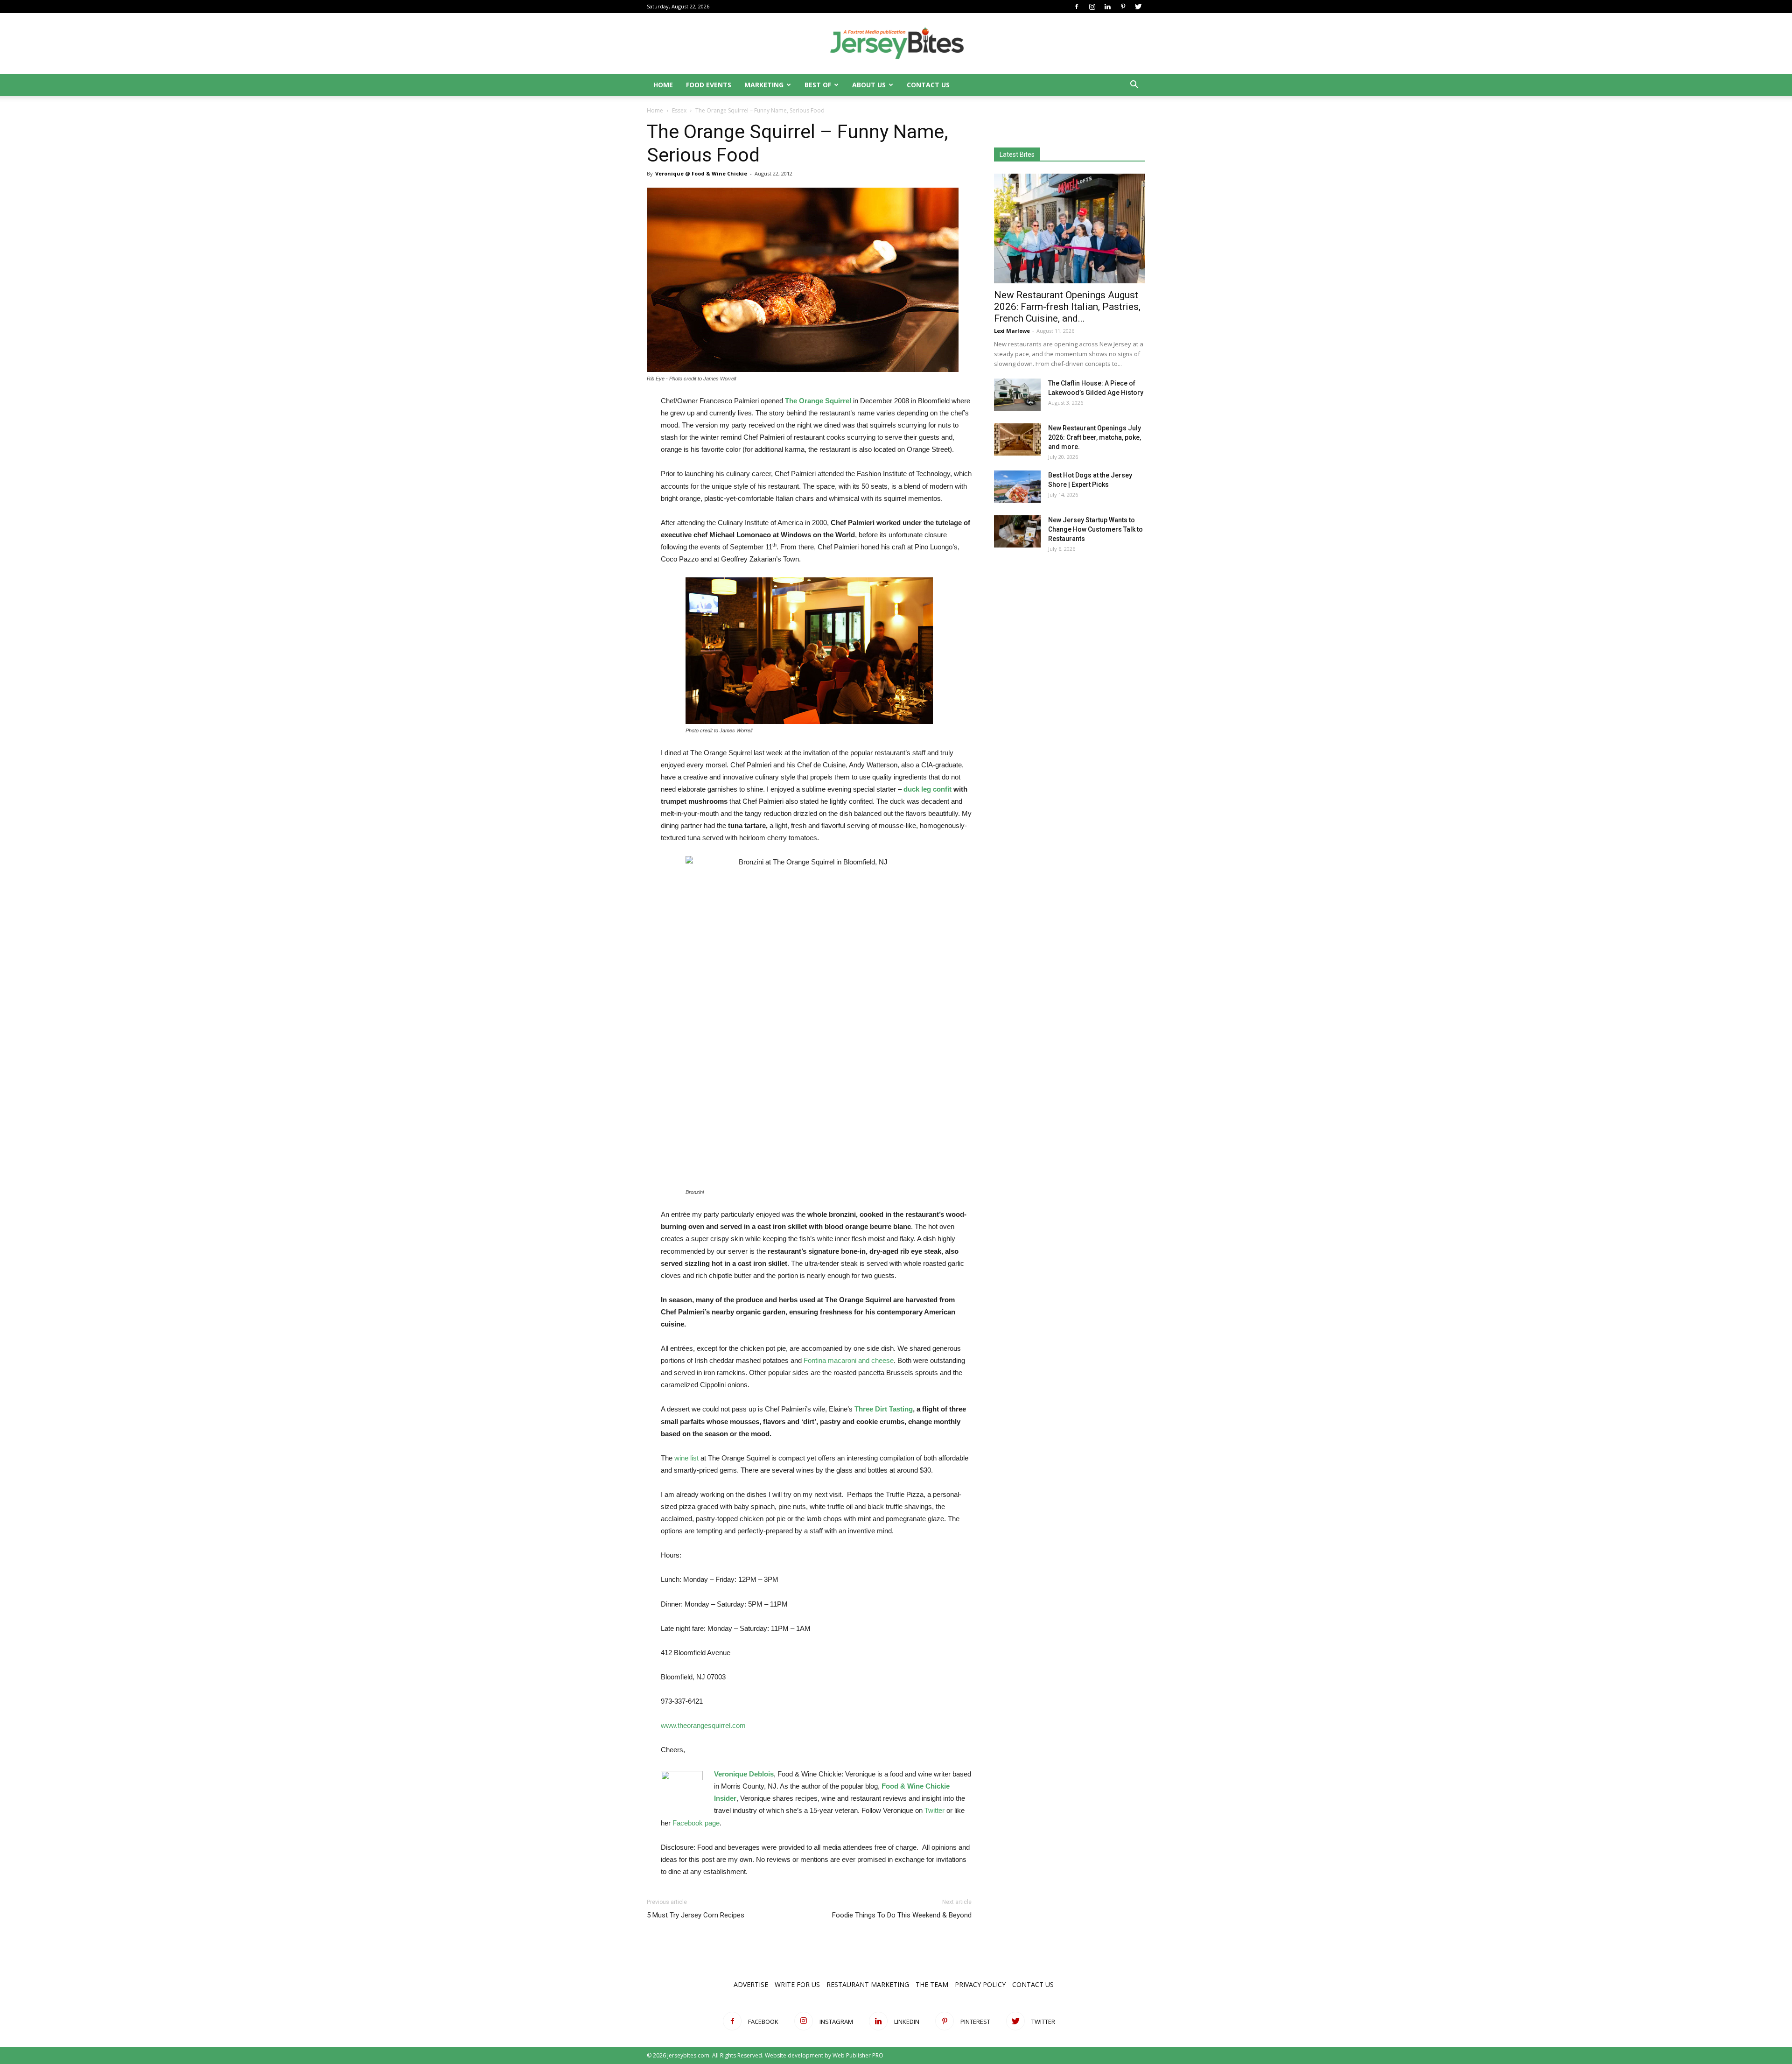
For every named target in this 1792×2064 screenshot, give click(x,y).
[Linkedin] (1107, 7)
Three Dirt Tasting (884, 1409)
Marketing (764, 85)
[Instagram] (1092, 7)
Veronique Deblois (744, 1774)
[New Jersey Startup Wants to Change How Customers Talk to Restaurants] (1017, 531)
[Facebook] (1077, 7)
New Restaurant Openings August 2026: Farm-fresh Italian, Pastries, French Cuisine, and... (1067, 307)
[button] (1134, 86)
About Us (869, 85)
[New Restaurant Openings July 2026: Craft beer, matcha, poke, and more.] (1017, 439)
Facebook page (696, 1823)
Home (663, 85)
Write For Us (797, 1984)
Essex (679, 110)
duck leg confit (927, 789)
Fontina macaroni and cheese (849, 1360)
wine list (686, 1458)
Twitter (934, 1810)
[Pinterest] (1123, 7)
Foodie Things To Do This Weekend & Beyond (902, 1915)
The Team (932, 1984)
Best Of (818, 85)
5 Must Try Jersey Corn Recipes (696, 1915)
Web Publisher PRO (858, 2055)
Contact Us (928, 85)
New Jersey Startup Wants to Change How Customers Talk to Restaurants (1095, 529)
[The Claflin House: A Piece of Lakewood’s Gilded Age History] (1017, 395)
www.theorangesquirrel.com (703, 1725)
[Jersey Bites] (896, 44)
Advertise (751, 1984)
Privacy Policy (980, 1984)
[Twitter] (1138, 7)
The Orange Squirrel (818, 401)
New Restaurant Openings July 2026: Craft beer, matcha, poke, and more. (1095, 437)
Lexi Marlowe (1012, 331)
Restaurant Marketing (868, 1984)
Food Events (709, 85)
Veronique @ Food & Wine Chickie (701, 173)
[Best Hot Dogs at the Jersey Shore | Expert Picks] (1017, 487)
